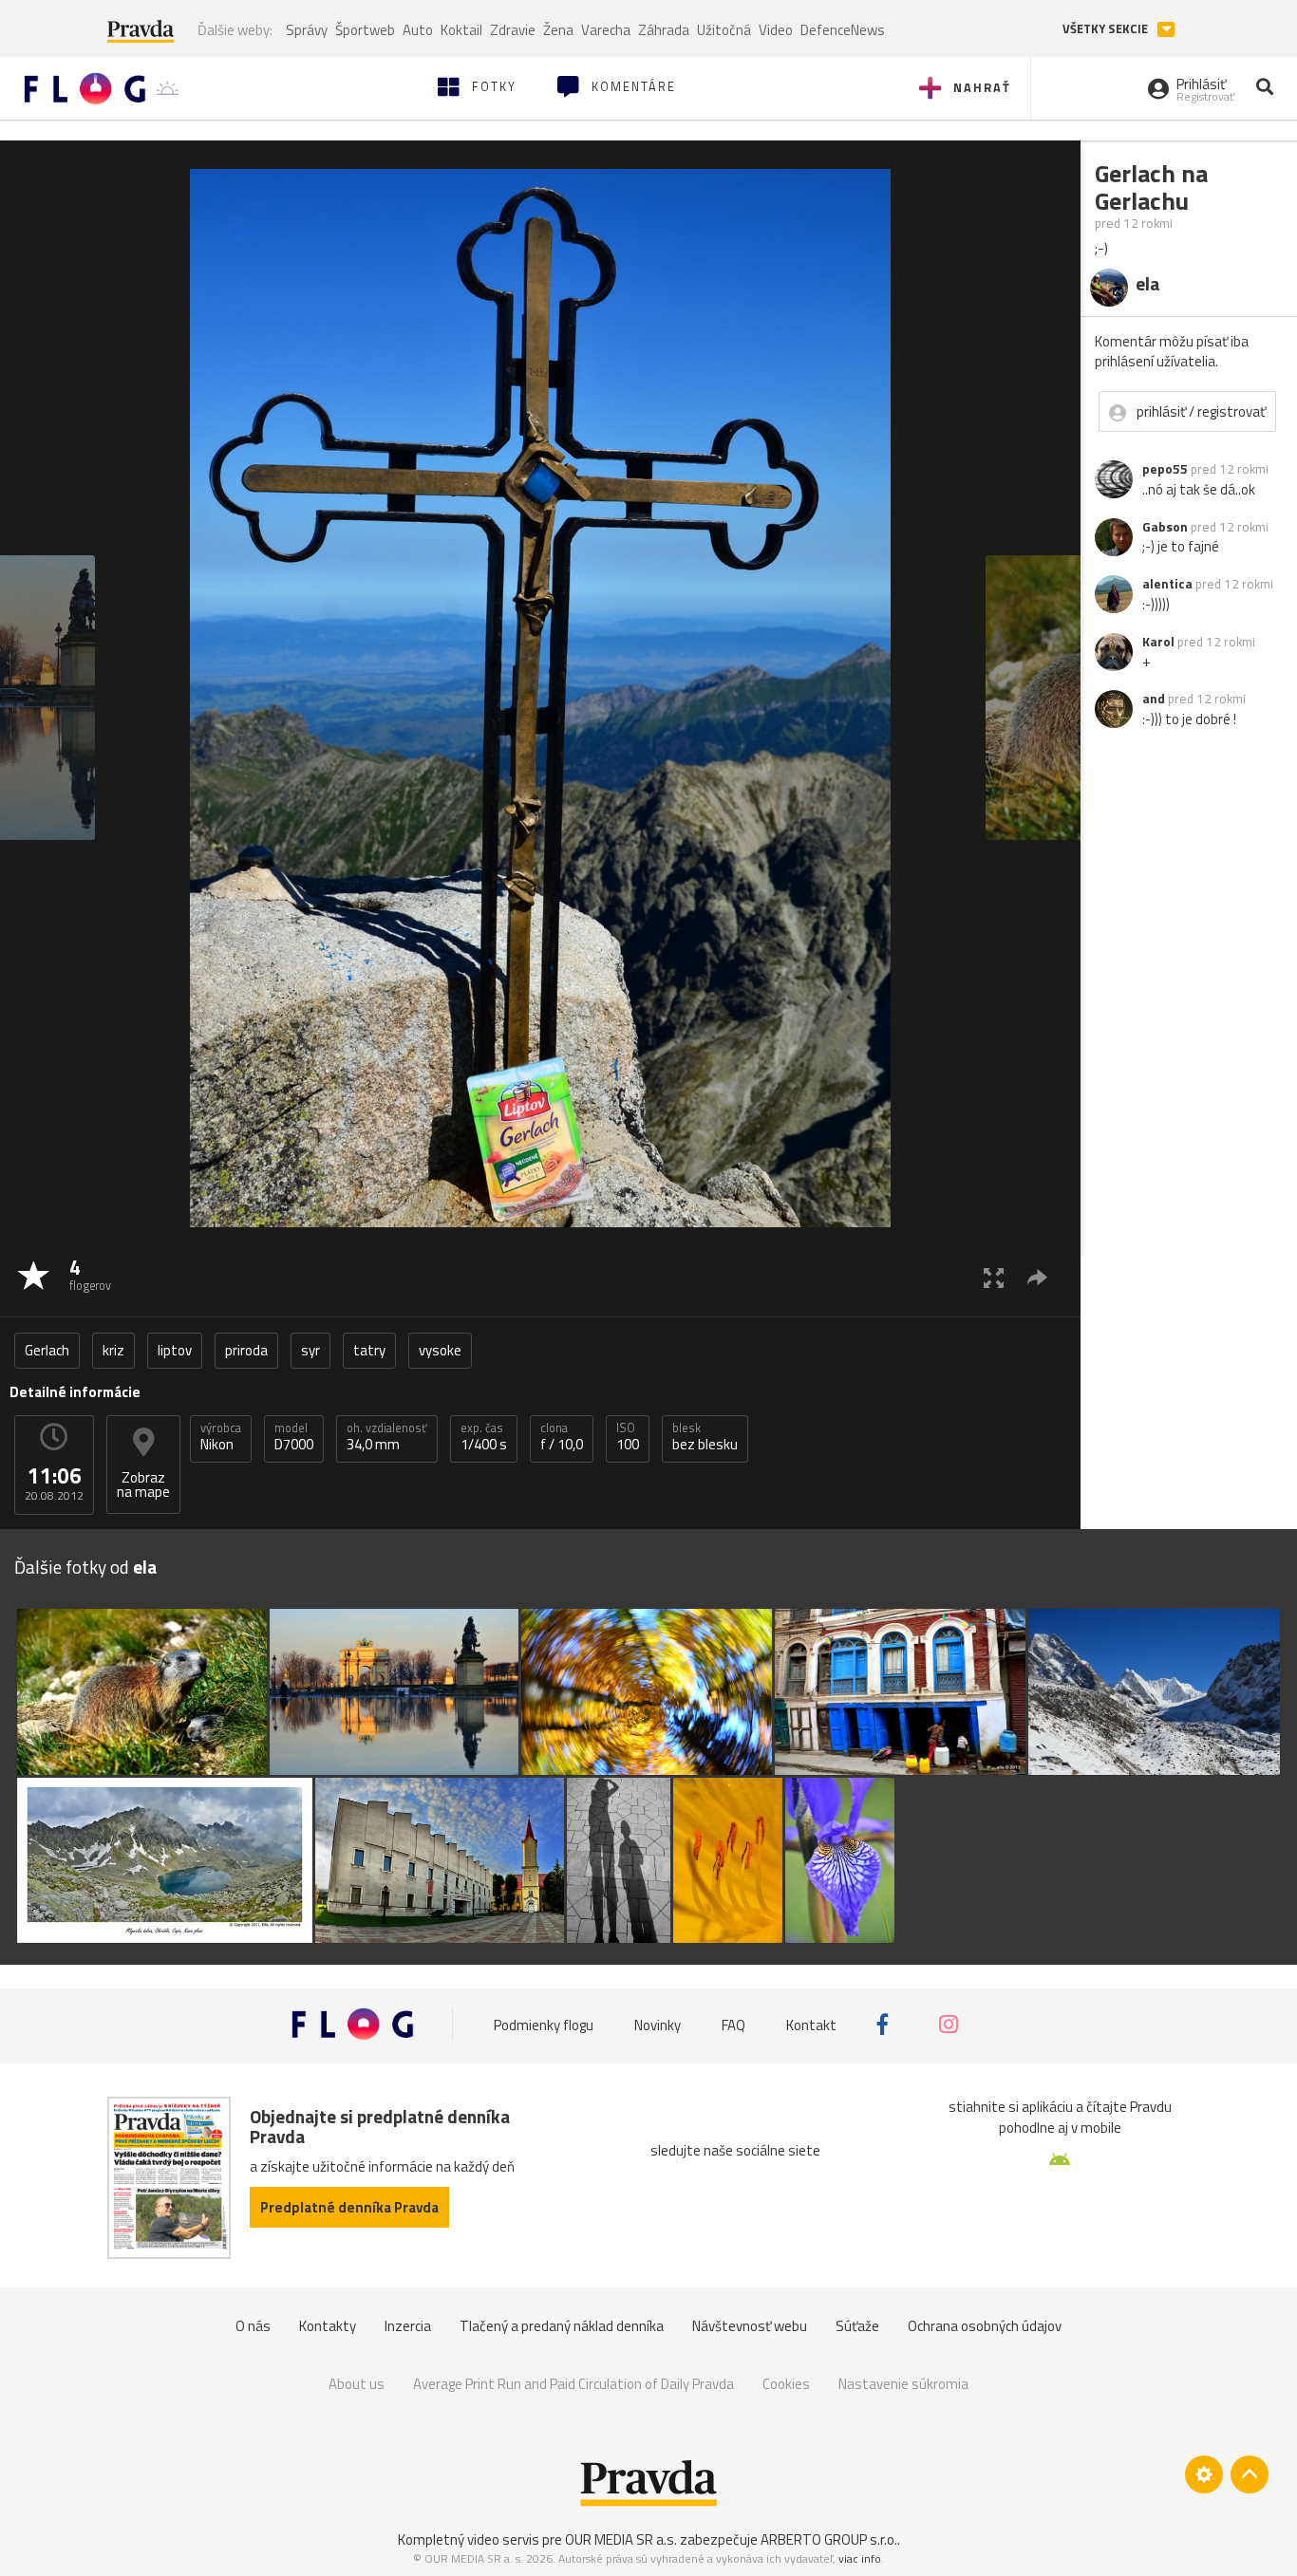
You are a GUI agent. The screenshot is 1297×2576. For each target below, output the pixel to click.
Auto (418, 30)
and (1154, 699)
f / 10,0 (562, 1437)
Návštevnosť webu (750, 2326)
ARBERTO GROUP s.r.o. (829, 2539)
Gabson (1165, 527)
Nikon (221, 1437)
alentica (1167, 584)
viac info (860, 2558)
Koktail (461, 30)
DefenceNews (843, 30)
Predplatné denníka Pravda (349, 2207)
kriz (113, 1350)
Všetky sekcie (1107, 29)
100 (628, 1437)
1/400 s (484, 1437)
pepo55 (1165, 469)
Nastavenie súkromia (903, 2384)
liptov (175, 1350)
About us (357, 2384)
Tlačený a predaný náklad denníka (562, 2326)
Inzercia (408, 2326)
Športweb (365, 30)
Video (776, 30)
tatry (369, 1350)
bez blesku (705, 1437)
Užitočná (724, 30)
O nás (253, 2326)
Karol (1158, 642)
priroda (246, 1350)
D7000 (294, 1437)
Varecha (606, 30)
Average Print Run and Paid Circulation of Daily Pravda (573, 2384)
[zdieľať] (1037, 1277)
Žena (558, 30)
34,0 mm (387, 1437)
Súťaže (857, 2326)
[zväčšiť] (994, 1277)
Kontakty (328, 2326)
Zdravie (513, 30)
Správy (307, 30)
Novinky (658, 2024)
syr (310, 1350)
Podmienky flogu (544, 2024)
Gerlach (47, 1350)
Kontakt (811, 2024)
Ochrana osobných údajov (985, 2326)
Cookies (786, 2384)
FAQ (733, 2024)
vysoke (440, 1350)
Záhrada (664, 30)
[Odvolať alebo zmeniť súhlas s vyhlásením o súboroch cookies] (1204, 2474)
